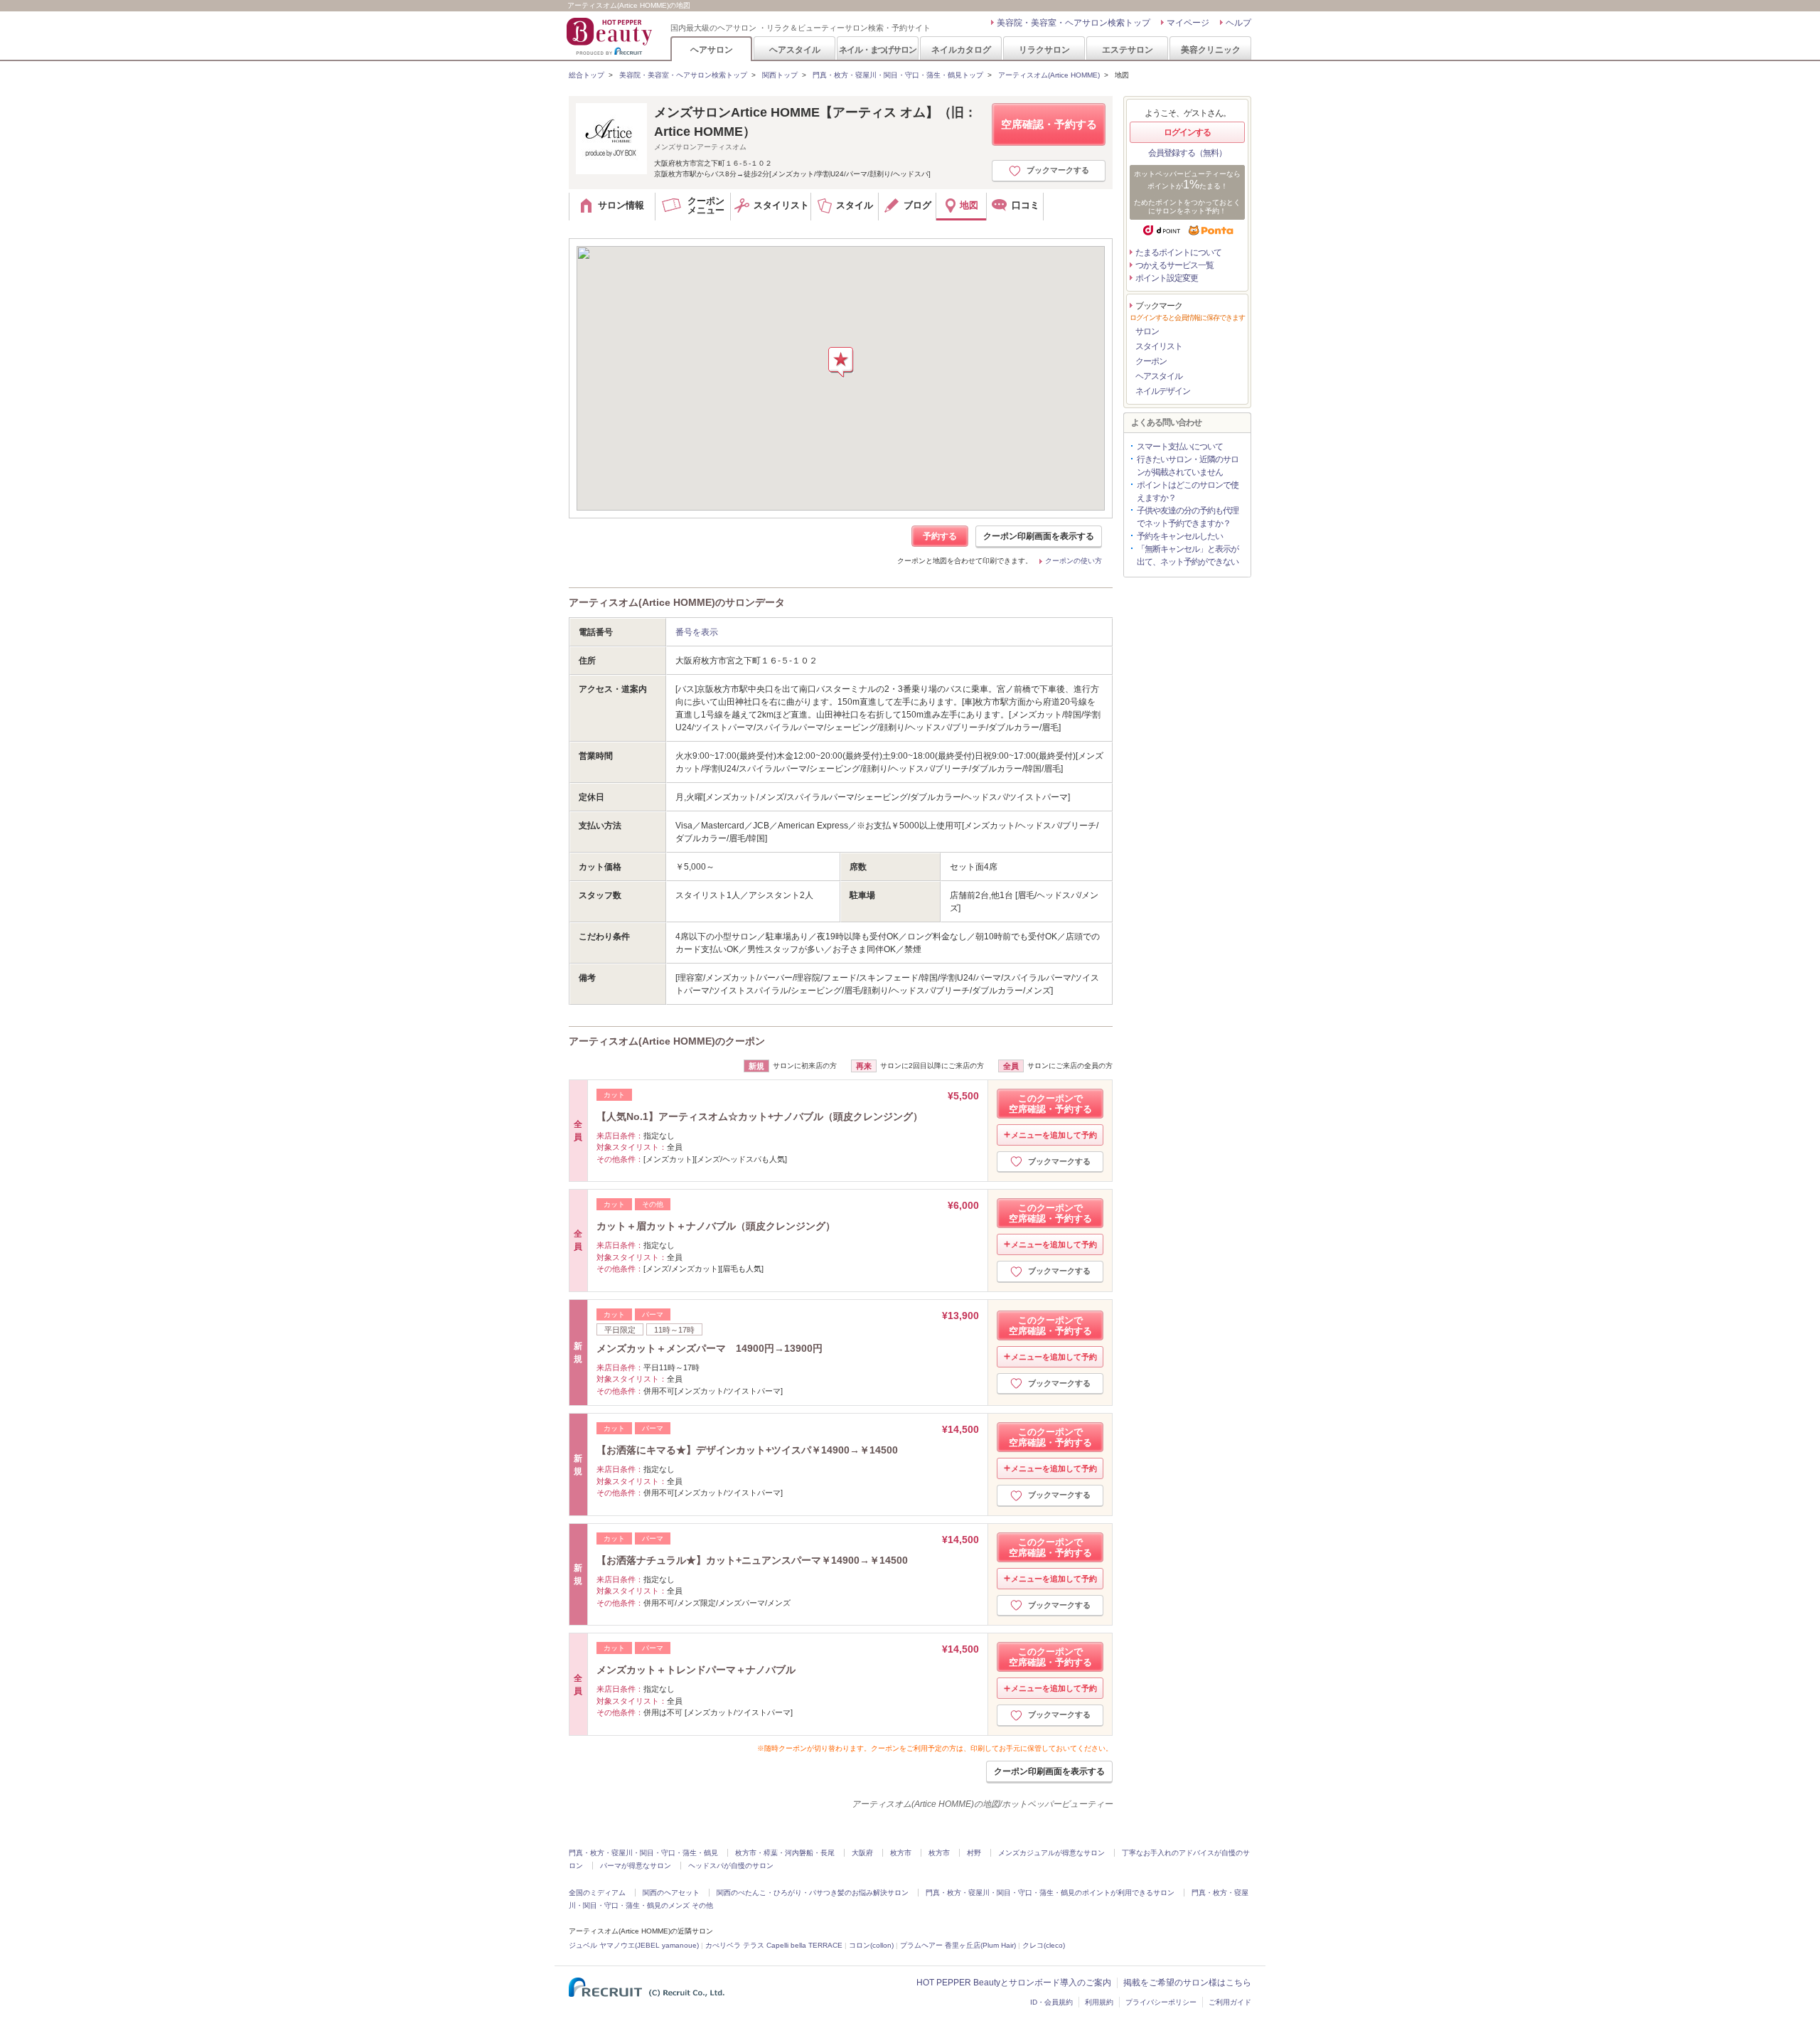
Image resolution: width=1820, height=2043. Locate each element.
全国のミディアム (597, 1893)
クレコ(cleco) (1044, 1945)
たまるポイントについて (1178, 252)
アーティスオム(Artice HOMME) (1049, 75)
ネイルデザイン (1163, 391)
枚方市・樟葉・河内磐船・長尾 (785, 1853)
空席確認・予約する (1049, 124)
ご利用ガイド (1230, 2002)
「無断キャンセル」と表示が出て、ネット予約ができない (1188, 555)
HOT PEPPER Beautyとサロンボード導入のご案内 (1014, 1983)
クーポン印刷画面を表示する (1039, 536)
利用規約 (1099, 2002)
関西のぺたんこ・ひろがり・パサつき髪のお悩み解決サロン (813, 1893)
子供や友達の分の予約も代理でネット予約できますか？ (1188, 517)
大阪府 (862, 1853)
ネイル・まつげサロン (877, 49)
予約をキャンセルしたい (1180, 536)
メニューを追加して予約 (1054, 1135)
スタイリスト (1159, 346)
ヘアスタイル (795, 49)
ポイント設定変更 (1167, 278)
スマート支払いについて (1180, 447)
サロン (1147, 331)
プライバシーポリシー (1161, 2002)
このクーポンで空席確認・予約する (1050, 1104)
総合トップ (587, 75)
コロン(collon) (871, 1945)
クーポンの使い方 (1074, 561)
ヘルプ (1238, 23)
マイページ (1188, 23)
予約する (940, 536)
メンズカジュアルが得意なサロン (1051, 1853)
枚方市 (901, 1853)
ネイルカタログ (961, 49)
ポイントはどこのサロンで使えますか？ (1188, 491)
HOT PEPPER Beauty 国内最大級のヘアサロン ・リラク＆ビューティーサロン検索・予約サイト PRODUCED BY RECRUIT (611, 36)
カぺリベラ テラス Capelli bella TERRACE (774, 1945)
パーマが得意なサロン (636, 1866)
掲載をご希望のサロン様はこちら (1187, 1983)
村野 (974, 1853)
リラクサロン (1044, 49)
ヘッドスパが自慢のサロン (731, 1866)
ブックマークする (1058, 170)
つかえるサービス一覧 (1174, 265)
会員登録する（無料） (1187, 153)
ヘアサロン (712, 49)
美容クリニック (1211, 49)
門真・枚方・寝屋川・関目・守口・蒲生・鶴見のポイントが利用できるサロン (1050, 1893)
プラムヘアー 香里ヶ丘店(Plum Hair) (958, 1945)
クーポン (1151, 361)
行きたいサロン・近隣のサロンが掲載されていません (1188, 466)
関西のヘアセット (671, 1893)
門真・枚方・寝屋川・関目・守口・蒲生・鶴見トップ (898, 75)
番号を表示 (697, 632)
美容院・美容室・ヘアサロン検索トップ (1074, 23)
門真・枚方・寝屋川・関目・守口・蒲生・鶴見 (643, 1853)
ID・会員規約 (1051, 2002)
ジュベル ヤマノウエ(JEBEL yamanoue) (634, 1945)
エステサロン (1128, 49)
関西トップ (780, 75)
